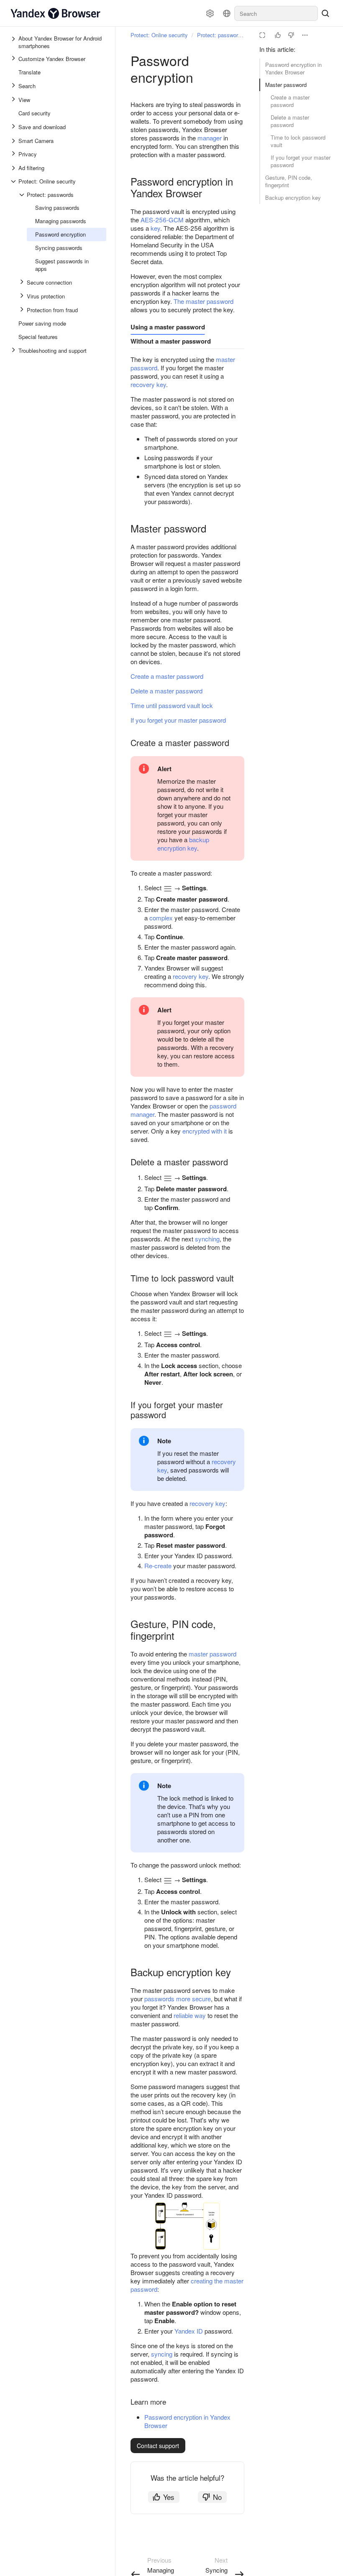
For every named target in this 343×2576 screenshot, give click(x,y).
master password (212, 1654)
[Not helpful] (291, 35)
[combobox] (276, 13)
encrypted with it (205, 1131)
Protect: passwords (220, 35)
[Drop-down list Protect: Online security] (14, 181)
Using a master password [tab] (168, 327)
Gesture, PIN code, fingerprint (289, 181)
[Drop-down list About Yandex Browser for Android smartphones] (14, 42)
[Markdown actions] (305, 35)
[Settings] (210, 13)
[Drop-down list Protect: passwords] (23, 195)
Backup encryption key (293, 197)
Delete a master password (290, 121)
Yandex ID (189, 2331)
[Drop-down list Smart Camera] (14, 141)
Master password (286, 85)
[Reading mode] (262, 35)
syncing (162, 2354)
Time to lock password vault (298, 141)
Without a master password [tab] (171, 341)
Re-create (158, 1566)
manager (210, 138)
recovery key (148, 384)
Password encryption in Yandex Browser (293, 68)
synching (207, 1239)
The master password (203, 301)
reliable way (190, 2015)
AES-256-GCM (162, 220)
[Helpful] (278, 35)
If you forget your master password (301, 161)
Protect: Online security (159, 35)
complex (161, 918)
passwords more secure (178, 1999)
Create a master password (290, 101)
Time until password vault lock (172, 705)
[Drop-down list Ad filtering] (14, 168)
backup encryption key (183, 844)
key (155, 228)
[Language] (227, 13)
